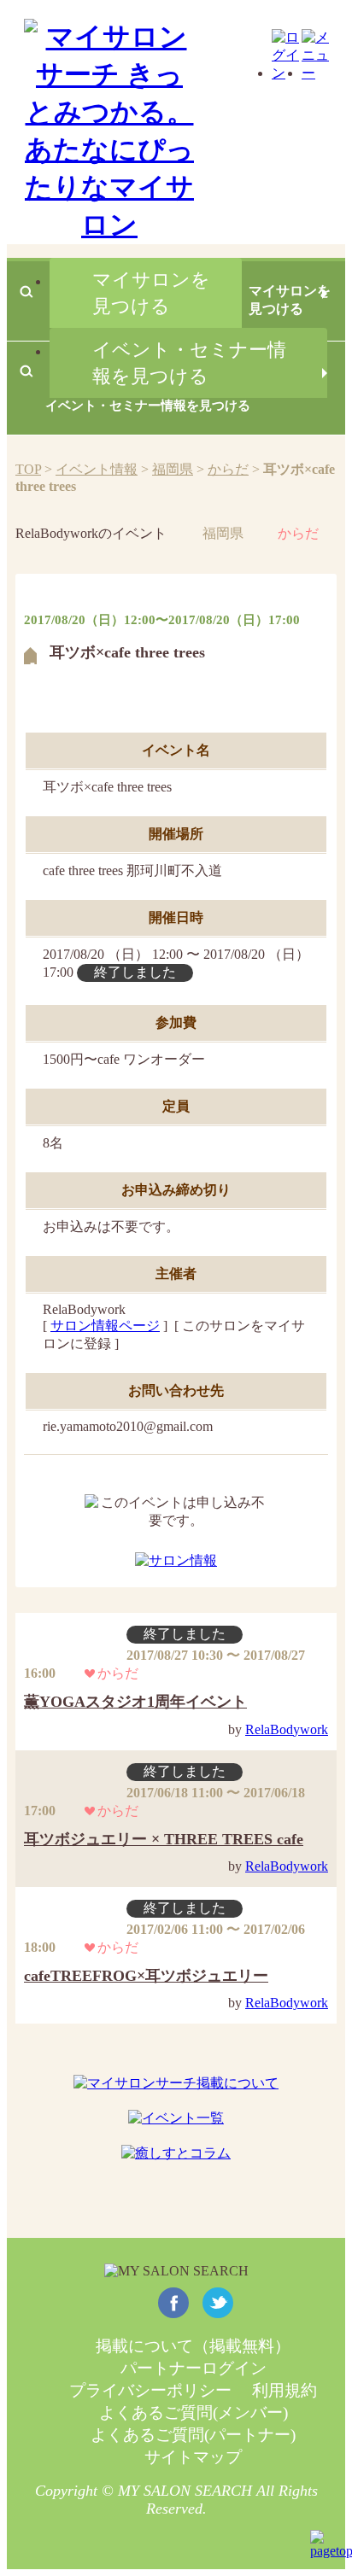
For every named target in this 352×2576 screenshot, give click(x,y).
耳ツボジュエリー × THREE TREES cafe (164, 1839)
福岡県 (173, 469)
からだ (228, 469)
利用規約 (285, 2390)
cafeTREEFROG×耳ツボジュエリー (146, 1976)
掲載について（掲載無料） (193, 2346)
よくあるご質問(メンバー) (194, 2412)
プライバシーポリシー (150, 2390)
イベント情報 (97, 469)
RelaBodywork (287, 1729)
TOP (28, 469)
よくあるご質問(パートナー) (193, 2435)
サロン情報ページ (105, 1326)
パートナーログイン (194, 2368)
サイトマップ (193, 2457)
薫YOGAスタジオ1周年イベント (135, 1702)
